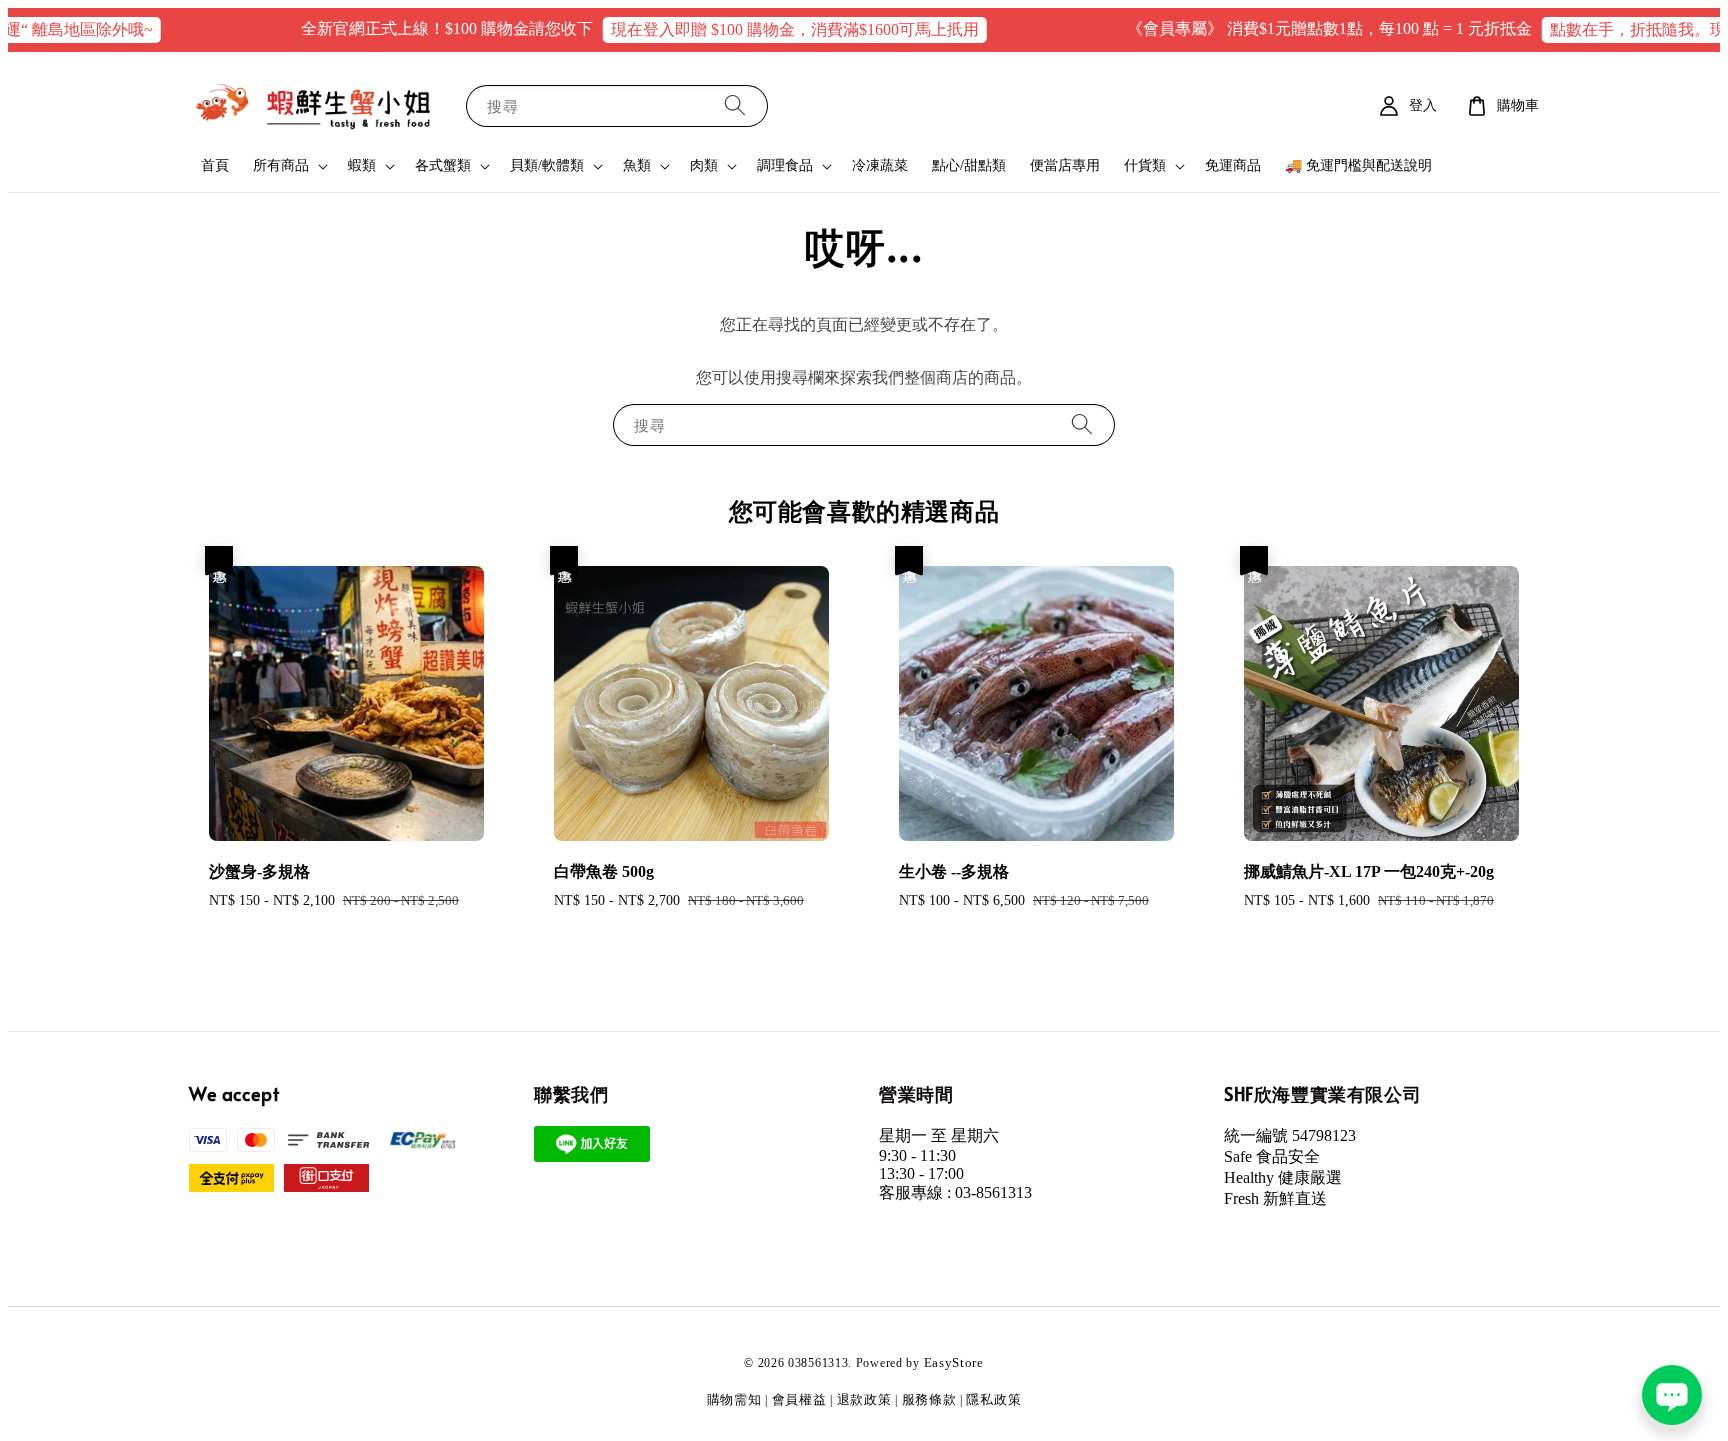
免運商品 (1233, 165)
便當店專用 (1065, 165)
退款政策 (864, 1399)
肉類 (704, 165)
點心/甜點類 (969, 165)
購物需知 (734, 1399)
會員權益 (799, 1399)
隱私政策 (993, 1399)
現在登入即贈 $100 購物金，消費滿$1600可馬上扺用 (762, 29)
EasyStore (954, 1362)
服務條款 (929, 1399)
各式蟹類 (443, 165)
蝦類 (362, 165)
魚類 (637, 165)
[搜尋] (735, 105)
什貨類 (1145, 165)
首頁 (215, 165)
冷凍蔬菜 (880, 165)
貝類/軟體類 (547, 165)
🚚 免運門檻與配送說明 (1358, 165)
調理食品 (785, 165)
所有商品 (281, 165)
